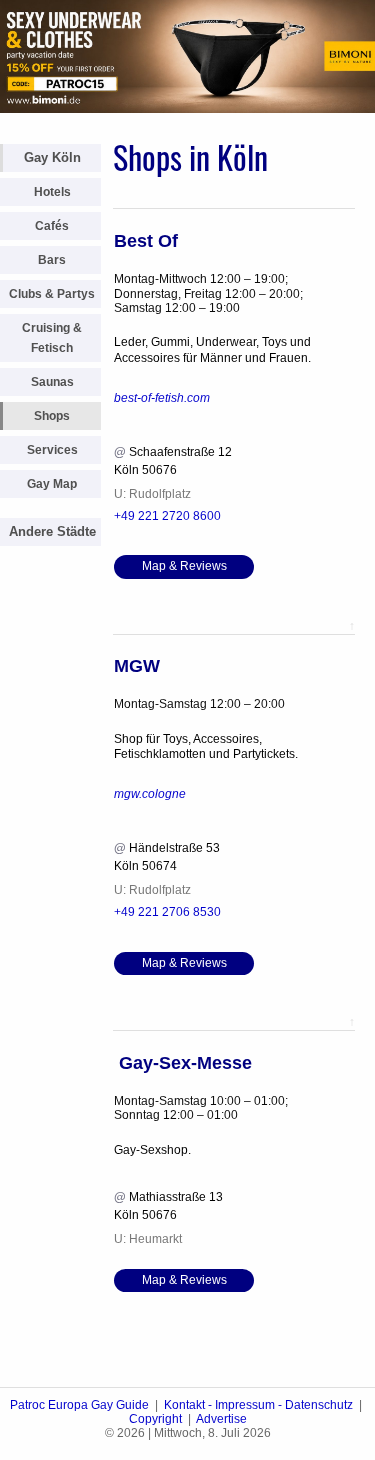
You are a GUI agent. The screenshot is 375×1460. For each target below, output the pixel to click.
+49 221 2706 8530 (167, 912)
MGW (137, 666)
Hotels (52, 192)
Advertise (221, 1419)
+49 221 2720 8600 (167, 516)
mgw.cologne (150, 794)
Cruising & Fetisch (52, 338)
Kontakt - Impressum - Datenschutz (258, 1405)
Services (52, 450)
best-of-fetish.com (162, 398)
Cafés (52, 226)
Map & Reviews (184, 566)
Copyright (155, 1419)
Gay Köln (52, 157)
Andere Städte (52, 531)
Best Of (146, 241)
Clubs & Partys (52, 294)
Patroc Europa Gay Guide (79, 1405)
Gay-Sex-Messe (183, 1063)
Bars (52, 260)
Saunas (52, 382)
